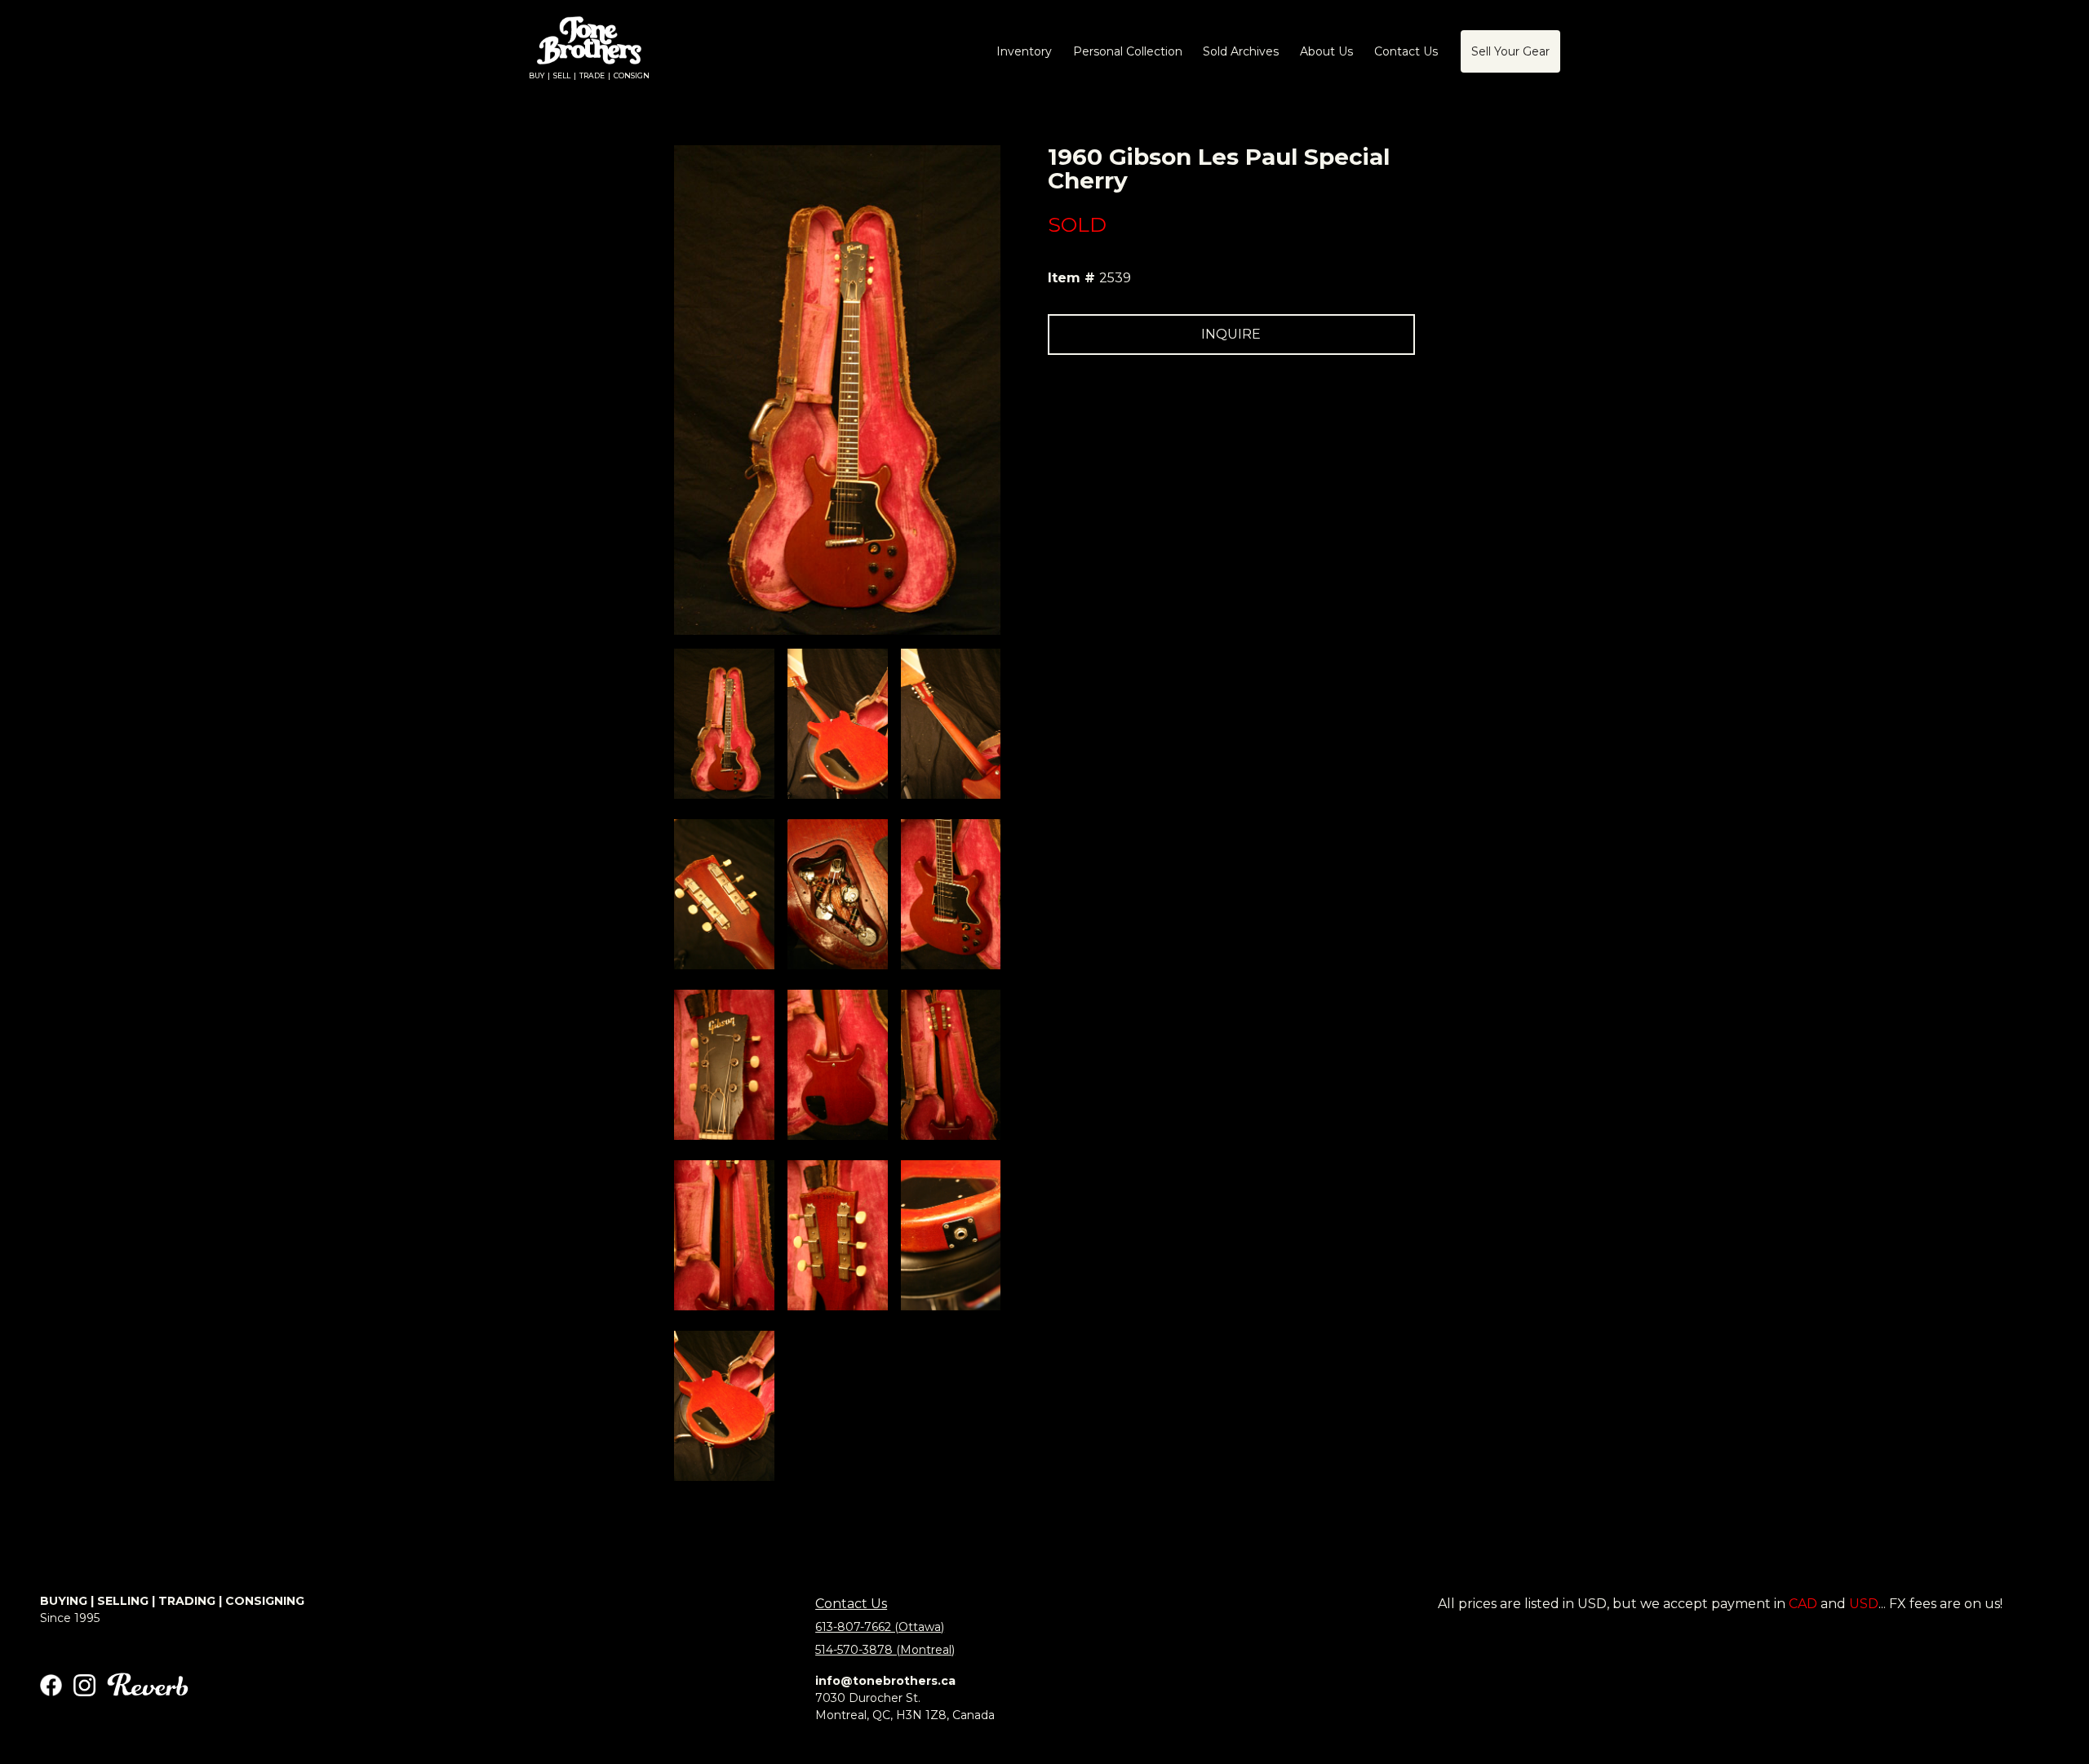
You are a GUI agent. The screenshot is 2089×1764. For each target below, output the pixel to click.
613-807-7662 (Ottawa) (880, 1627)
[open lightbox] (724, 724)
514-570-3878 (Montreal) (885, 1650)
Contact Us (851, 1604)
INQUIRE (1231, 334)
